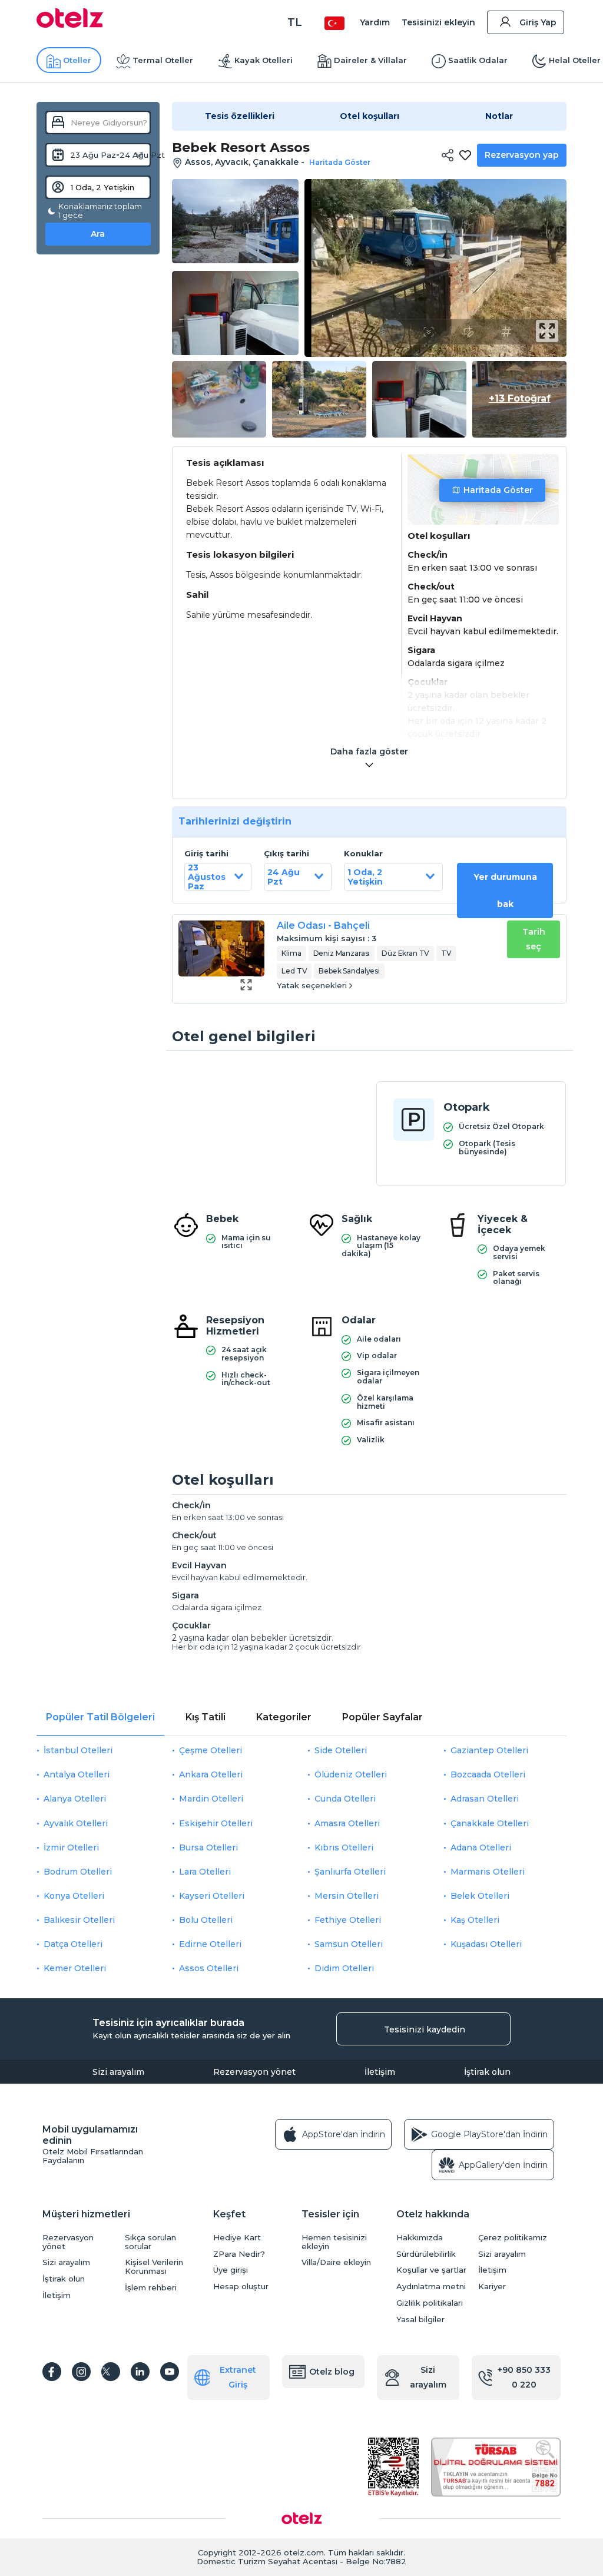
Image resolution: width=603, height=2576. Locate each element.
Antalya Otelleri (77, 1774)
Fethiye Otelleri (348, 1920)
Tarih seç (534, 939)
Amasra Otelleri (347, 1823)
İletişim (380, 2072)
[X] (111, 2372)
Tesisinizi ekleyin (438, 22)
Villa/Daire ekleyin (336, 2262)
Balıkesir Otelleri (79, 1920)
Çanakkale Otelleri (490, 1823)
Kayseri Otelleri (212, 1896)
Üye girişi (231, 2270)
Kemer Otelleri (75, 1968)
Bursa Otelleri (208, 1847)
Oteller (77, 60)
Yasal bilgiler (420, 2320)
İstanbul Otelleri (78, 1750)
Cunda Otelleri (345, 1799)
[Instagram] (81, 2372)
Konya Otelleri (74, 1896)
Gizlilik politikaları (430, 2303)
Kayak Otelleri (264, 60)
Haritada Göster (498, 490)
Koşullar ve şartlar (431, 2270)
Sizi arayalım (118, 2072)
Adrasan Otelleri (485, 1799)
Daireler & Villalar (370, 60)
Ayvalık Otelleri (76, 1823)
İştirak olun (487, 2072)
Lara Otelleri (205, 1872)
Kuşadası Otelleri (486, 1944)
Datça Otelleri (73, 1944)
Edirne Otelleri (210, 1944)
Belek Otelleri (480, 1896)
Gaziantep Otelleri (489, 1750)
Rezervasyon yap (522, 155)
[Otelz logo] (70, 25)
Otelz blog (332, 2372)
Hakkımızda (420, 2238)
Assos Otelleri (209, 1968)
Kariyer (492, 2287)
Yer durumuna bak (505, 890)
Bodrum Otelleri (78, 1872)
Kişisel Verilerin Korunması (154, 2267)
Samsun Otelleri (349, 1944)
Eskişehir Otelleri (216, 1823)
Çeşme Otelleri (211, 1750)
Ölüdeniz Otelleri (351, 1774)
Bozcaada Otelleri (488, 1774)
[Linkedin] (140, 2372)
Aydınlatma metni (431, 2287)
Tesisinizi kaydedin (425, 2029)
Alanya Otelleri (75, 1799)
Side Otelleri (341, 1750)
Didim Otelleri (344, 1968)
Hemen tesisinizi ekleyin (334, 2242)
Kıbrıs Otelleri (344, 1847)
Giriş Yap (538, 22)
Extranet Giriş (238, 2377)
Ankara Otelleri (211, 1774)
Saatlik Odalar (478, 60)
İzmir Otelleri (71, 1847)
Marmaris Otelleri (488, 1872)
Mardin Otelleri (211, 1799)
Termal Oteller (163, 60)
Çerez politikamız (513, 2238)
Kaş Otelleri (475, 1920)
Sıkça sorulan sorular (150, 2242)
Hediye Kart (237, 2238)
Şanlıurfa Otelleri (350, 1872)
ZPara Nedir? (239, 2254)
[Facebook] (52, 2372)
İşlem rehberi (151, 2288)
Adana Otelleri (481, 1847)
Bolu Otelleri (206, 1920)
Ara (98, 234)
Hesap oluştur (241, 2287)
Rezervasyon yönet (254, 2072)
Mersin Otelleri (347, 1896)
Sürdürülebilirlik (426, 2254)
